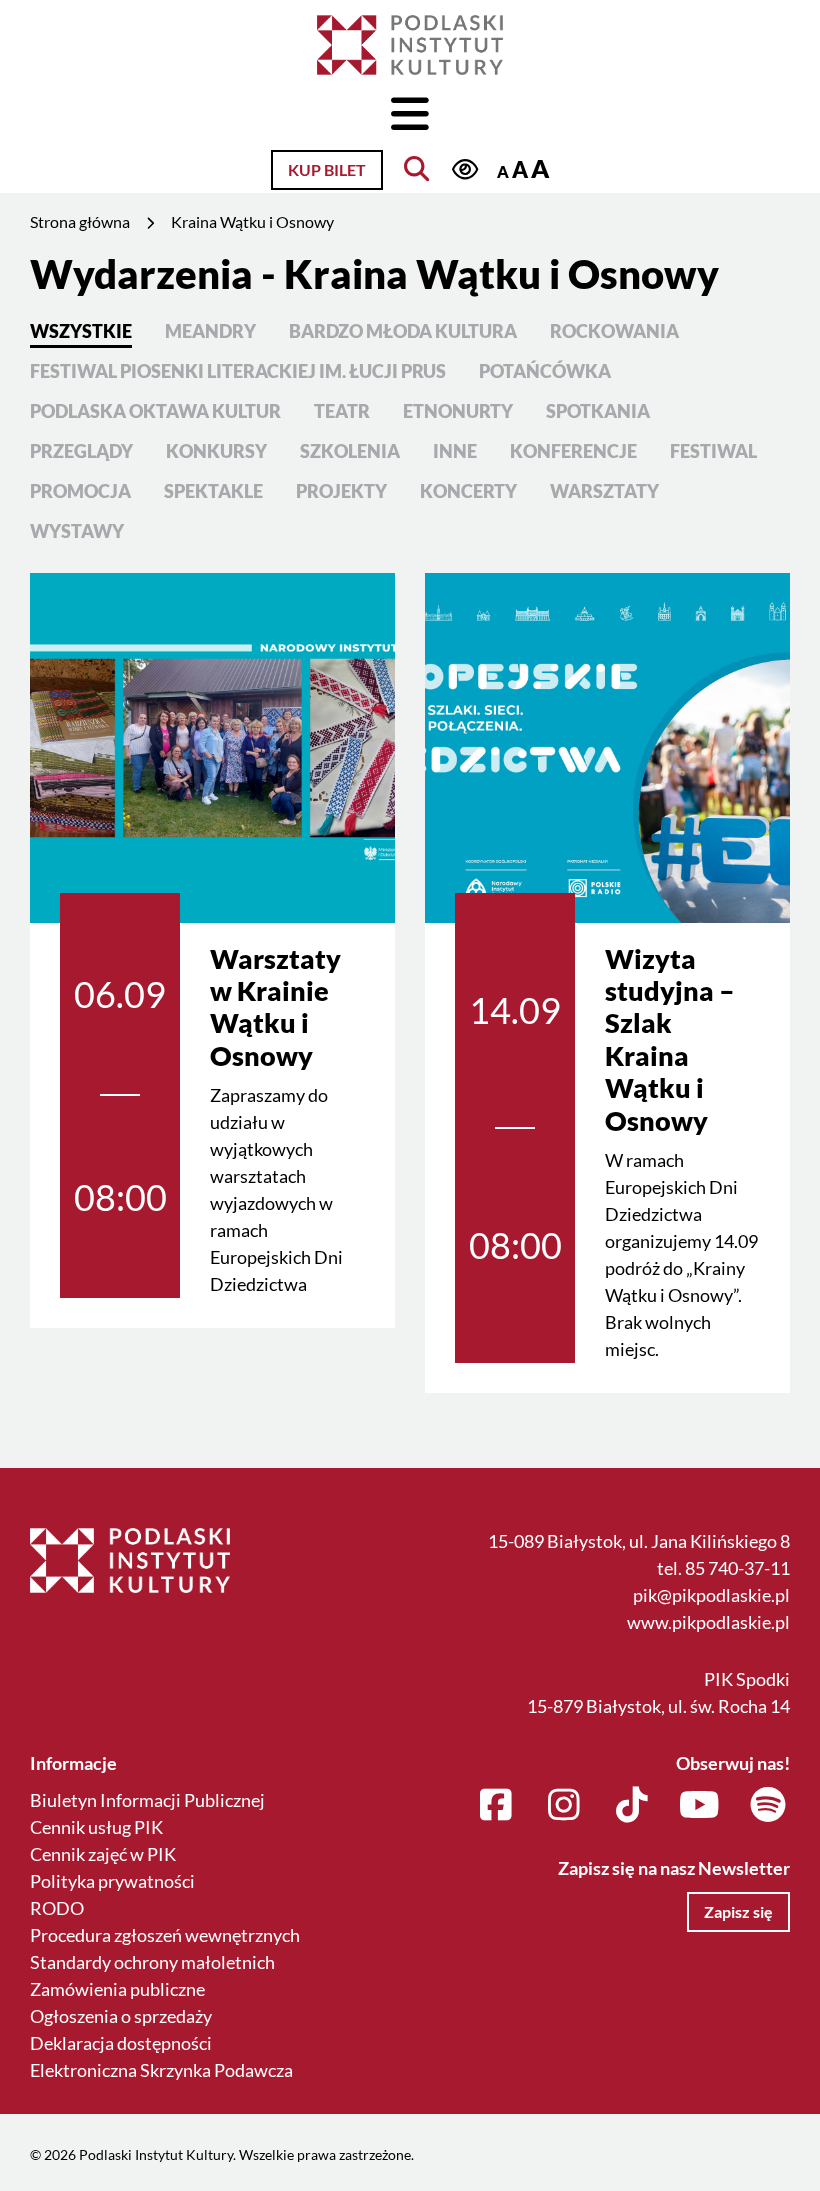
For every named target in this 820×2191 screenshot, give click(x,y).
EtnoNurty (458, 411)
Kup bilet (327, 169)
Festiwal (713, 451)
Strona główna (80, 221)
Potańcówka (545, 371)
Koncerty (468, 491)
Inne (455, 451)
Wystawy (77, 531)
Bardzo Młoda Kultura (403, 331)
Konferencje (573, 451)
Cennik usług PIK (96, 1827)
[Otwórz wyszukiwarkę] (417, 168)
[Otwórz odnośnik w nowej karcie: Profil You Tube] (699, 1806)
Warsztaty (604, 491)
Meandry (210, 331)
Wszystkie (81, 331)
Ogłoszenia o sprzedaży (121, 2016)
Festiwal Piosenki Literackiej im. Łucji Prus (238, 371)
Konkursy (216, 451)
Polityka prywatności (112, 1881)
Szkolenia (350, 451)
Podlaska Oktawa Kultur (155, 411)
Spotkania (598, 411)
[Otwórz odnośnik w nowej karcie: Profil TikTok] (631, 1806)
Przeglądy (81, 451)
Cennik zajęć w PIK (103, 1854)
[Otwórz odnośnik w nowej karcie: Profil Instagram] (563, 1806)
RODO (57, 1908)
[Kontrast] (464, 169)
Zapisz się (738, 1911)
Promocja (80, 491)
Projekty (341, 491)
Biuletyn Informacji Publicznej (147, 1800)
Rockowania (614, 331)
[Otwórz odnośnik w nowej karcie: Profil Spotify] (767, 1806)
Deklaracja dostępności (121, 2043)
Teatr (342, 411)
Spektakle (213, 491)
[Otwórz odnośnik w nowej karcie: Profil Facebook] (495, 1806)
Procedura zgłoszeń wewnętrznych (165, 1935)
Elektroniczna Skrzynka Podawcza (161, 2070)
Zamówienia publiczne (117, 1989)
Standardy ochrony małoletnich (152, 1962)
